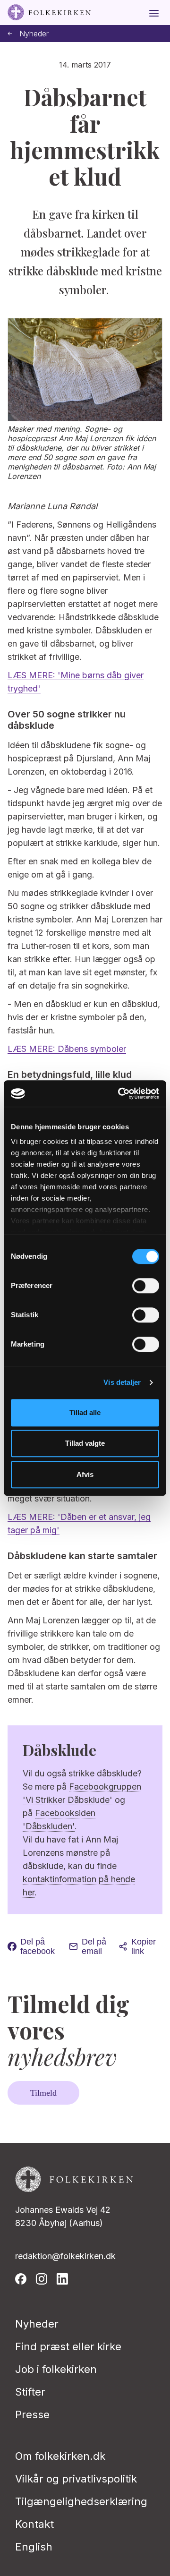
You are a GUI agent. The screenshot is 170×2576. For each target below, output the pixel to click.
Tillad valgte (85, 1443)
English (34, 2547)
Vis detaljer (122, 1382)
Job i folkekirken (56, 2369)
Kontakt (34, 2524)
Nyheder (34, 34)
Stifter (30, 2392)
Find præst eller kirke (68, 2346)
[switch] (146, 1286)
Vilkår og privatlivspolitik (76, 2479)
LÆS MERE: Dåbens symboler (67, 1049)
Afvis (85, 1474)
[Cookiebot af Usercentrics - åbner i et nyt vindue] (120, 1093)
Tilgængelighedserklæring (81, 2501)
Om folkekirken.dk (60, 2456)
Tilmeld (43, 2093)
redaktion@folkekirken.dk (65, 2256)
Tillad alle (85, 1412)
